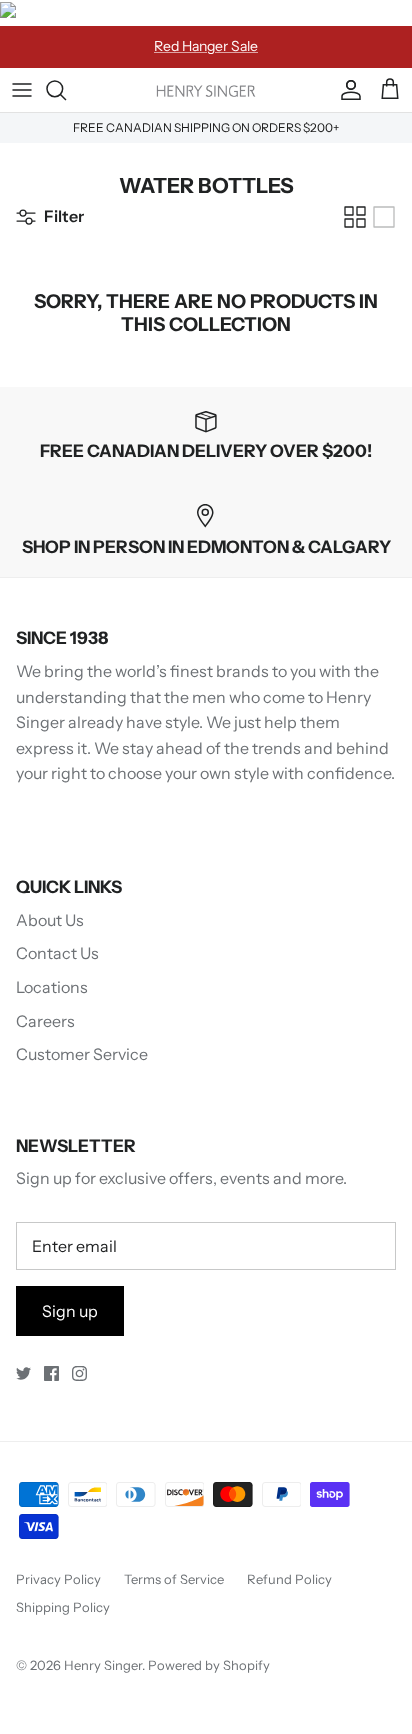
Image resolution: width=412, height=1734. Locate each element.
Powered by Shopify (209, 1665)
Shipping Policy (63, 1607)
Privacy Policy (58, 1579)
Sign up (70, 1311)
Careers (45, 1021)
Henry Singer (103, 1665)
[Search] (66, 90)
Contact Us (57, 953)
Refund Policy (289, 1579)
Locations (52, 987)
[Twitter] (23, 1373)
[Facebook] (51, 1373)
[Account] (346, 90)
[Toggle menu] (22, 90)
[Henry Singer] (206, 89)
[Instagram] (79, 1373)
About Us (50, 920)
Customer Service (82, 1054)
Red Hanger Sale (206, 46)
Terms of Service (174, 1579)
